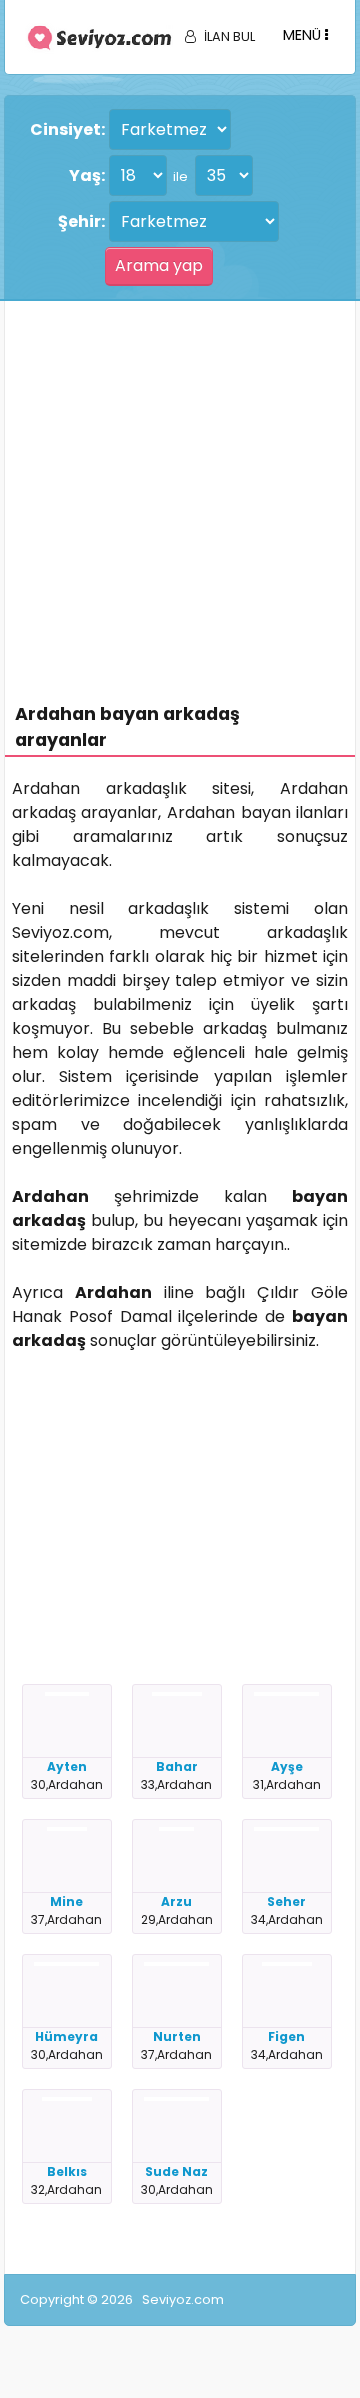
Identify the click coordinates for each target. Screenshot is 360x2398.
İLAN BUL (229, 36)
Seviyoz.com (183, 2299)
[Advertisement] (180, 491)
